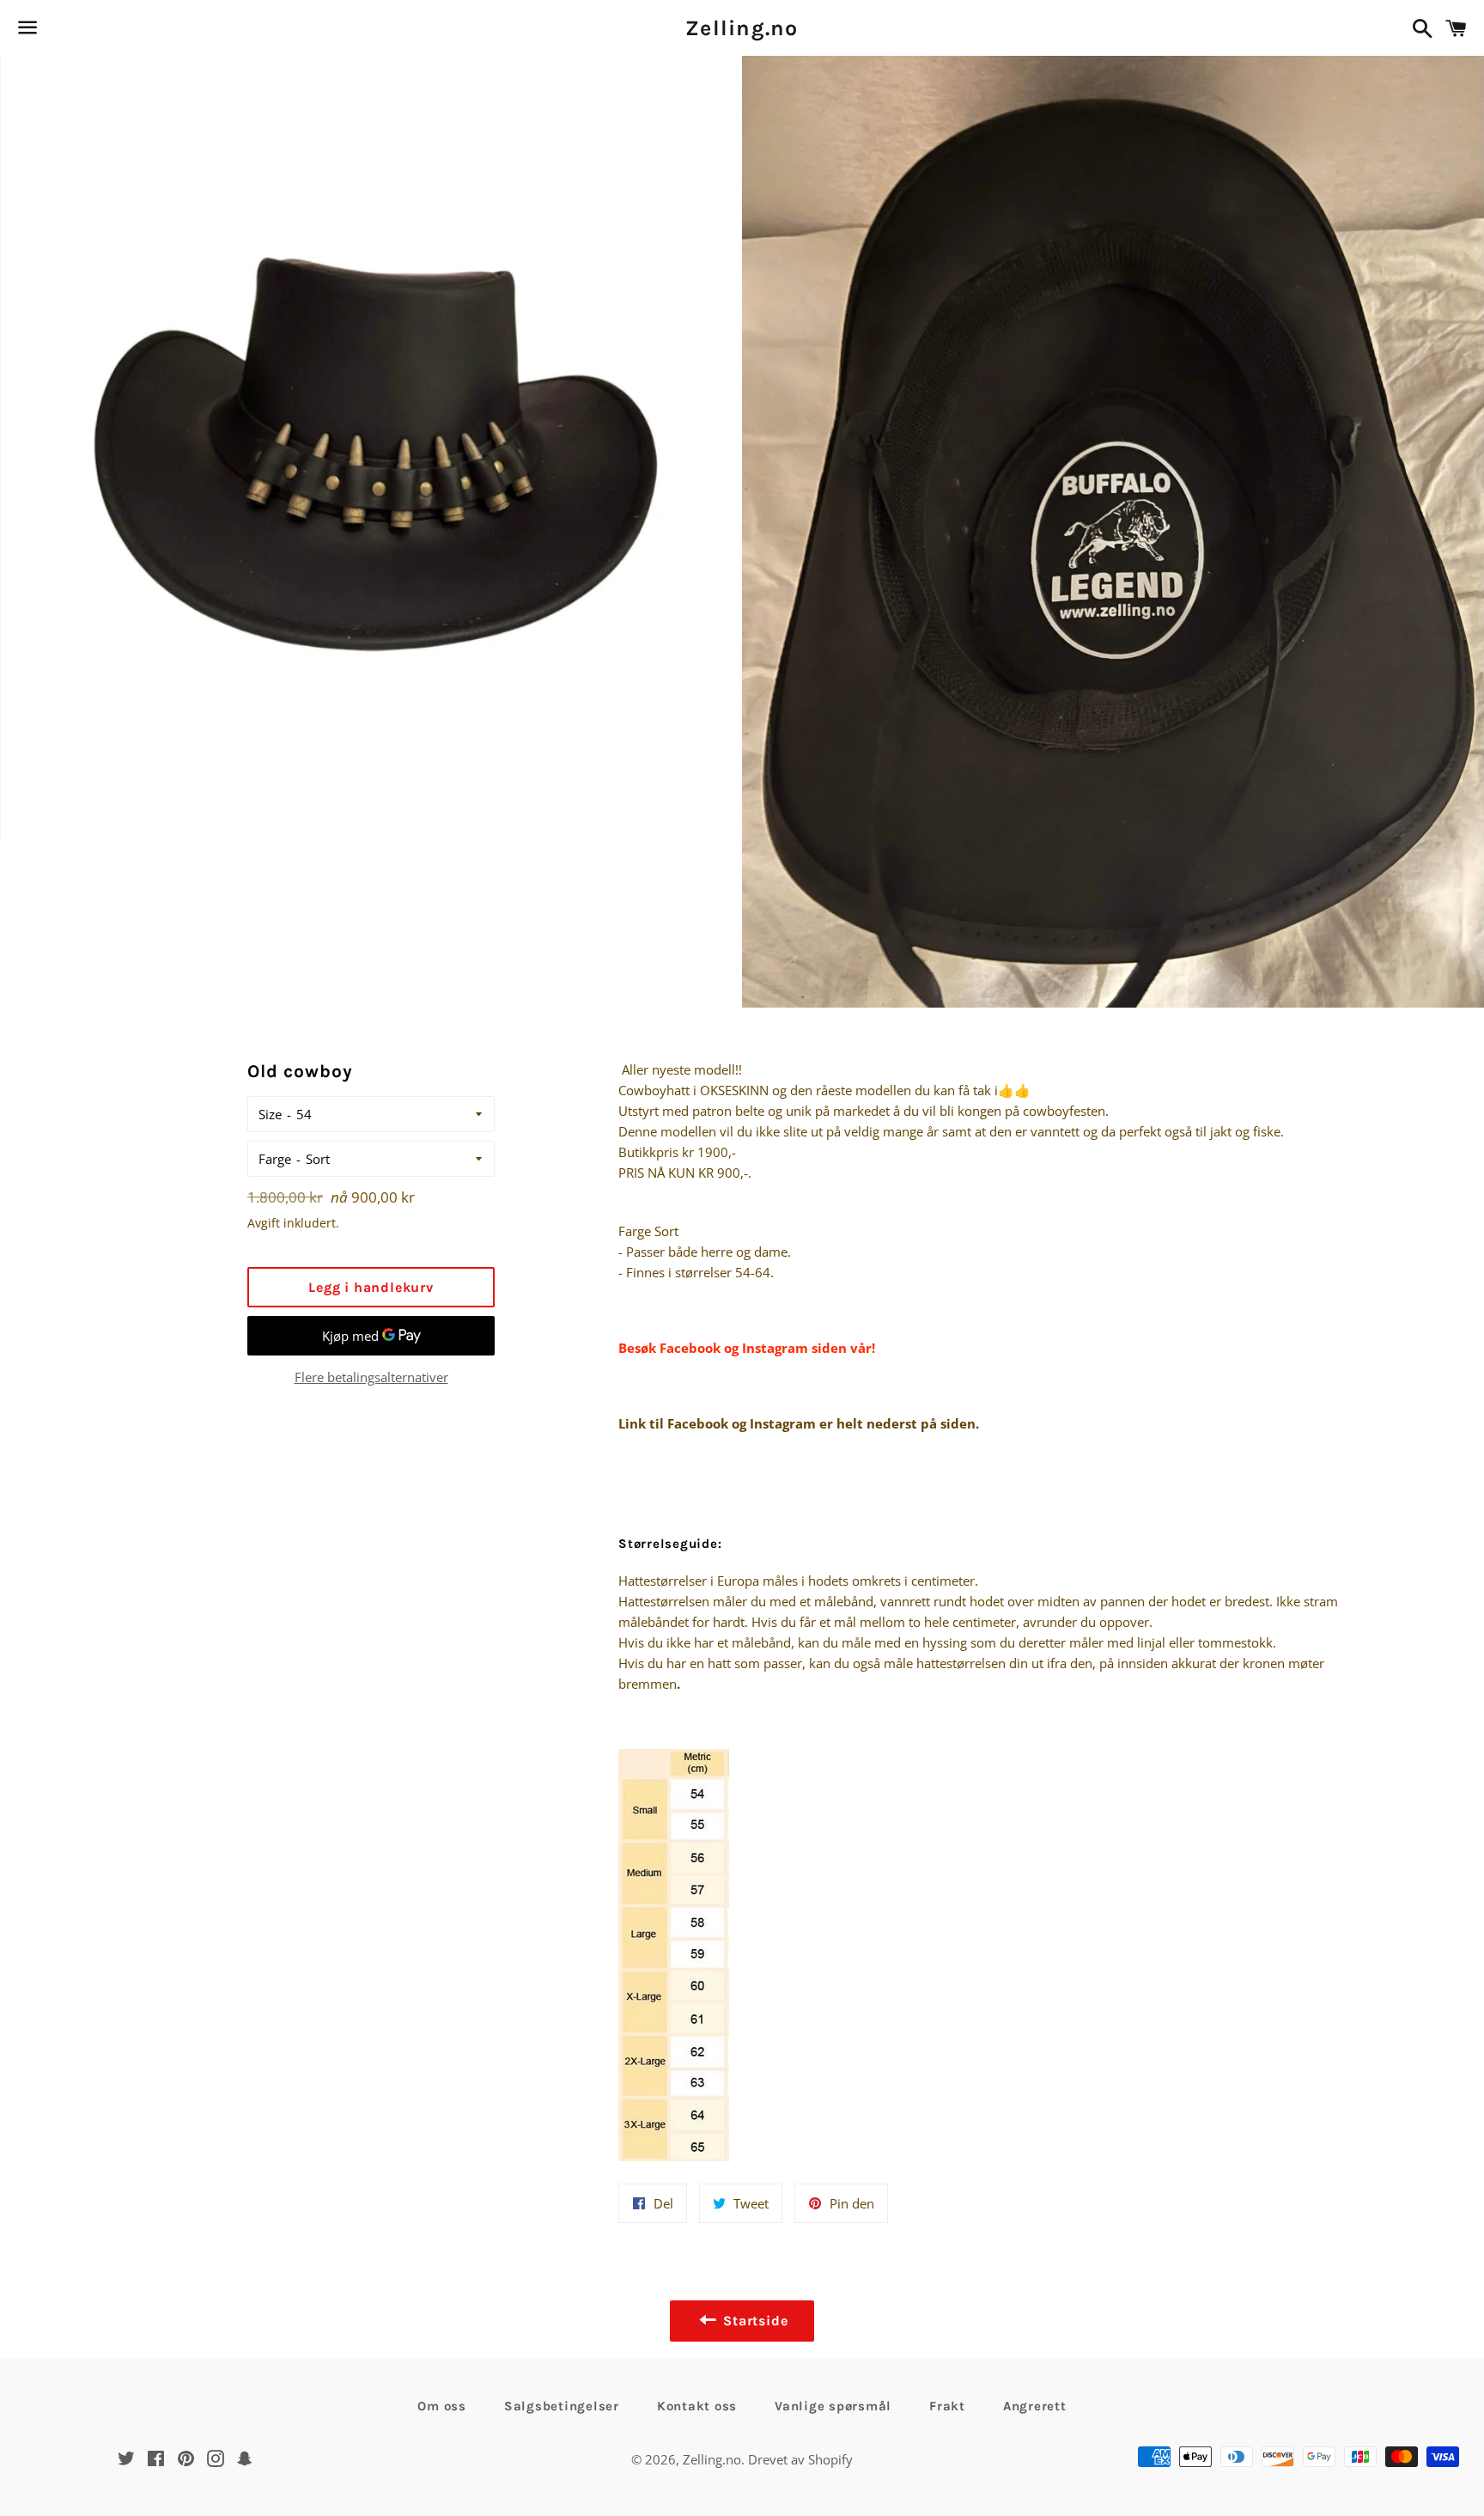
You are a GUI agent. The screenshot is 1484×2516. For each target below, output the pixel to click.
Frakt (947, 2406)
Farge (275, 1159)
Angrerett (1035, 2406)
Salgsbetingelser (562, 2406)
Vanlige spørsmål (833, 2406)
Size (270, 1114)
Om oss (442, 2406)
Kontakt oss (697, 2406)
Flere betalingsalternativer (371, 1377)
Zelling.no (742, 28)
